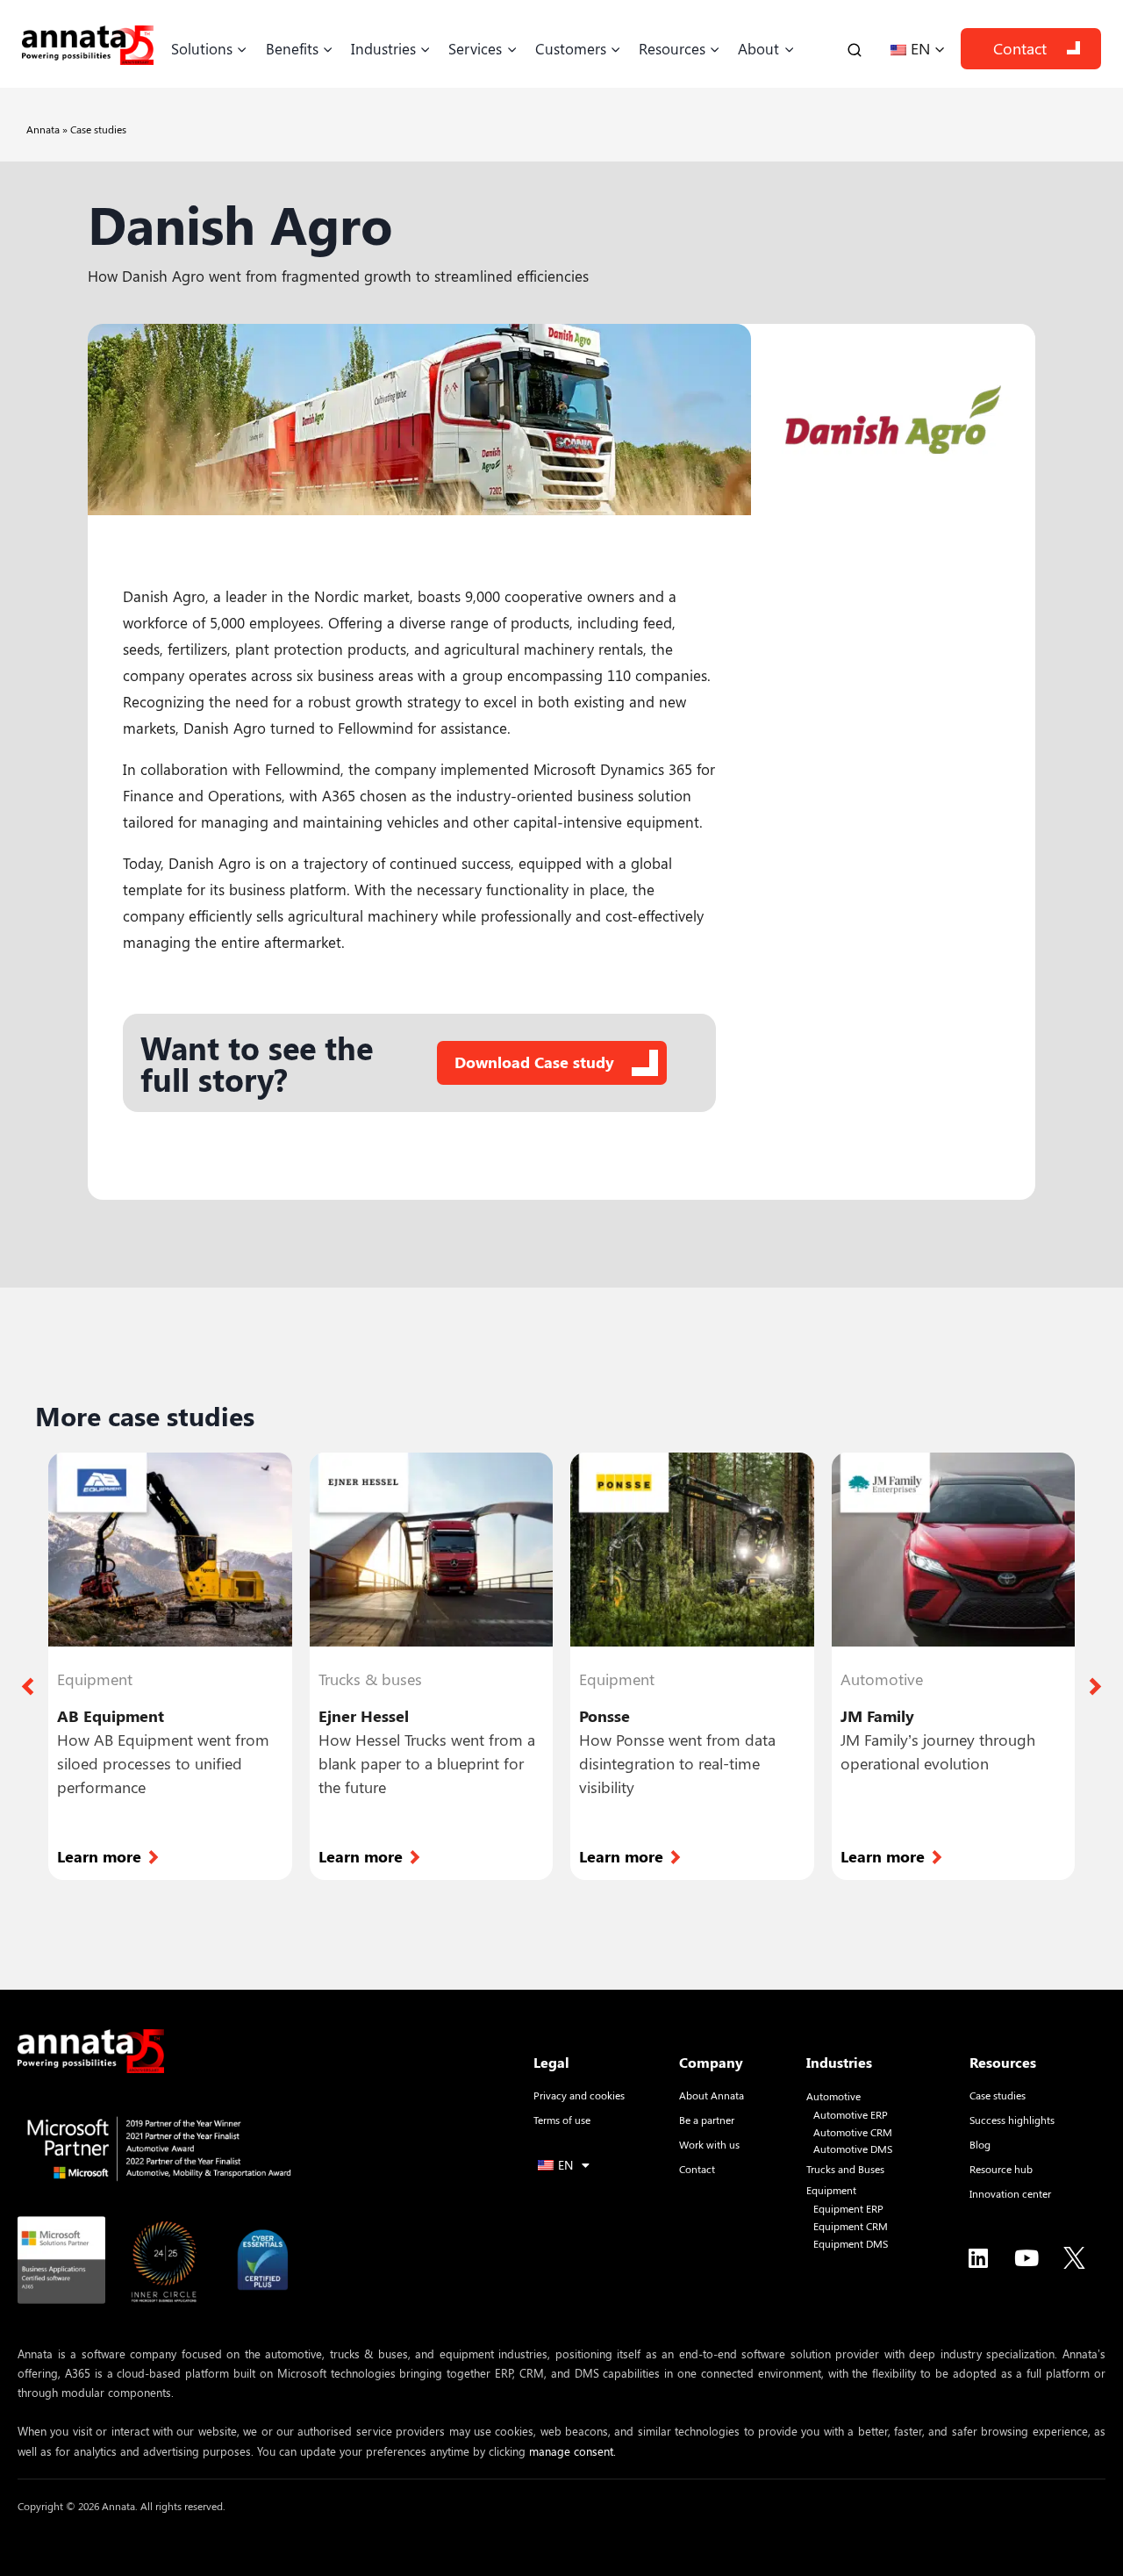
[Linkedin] (978, 2258)
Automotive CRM (853, 2132)
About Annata (712, 2095)
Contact (1020, 48)
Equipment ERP (848, 2209)
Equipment (831, 2190)
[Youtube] (1026, 2258)
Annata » (48, 129)
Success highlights (1012, 2120)
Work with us (709, 2144)
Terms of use (562, 2120)
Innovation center (1010, 2193)
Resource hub (1001, 2169)
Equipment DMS (851, 2244)
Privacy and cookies (579, 2095)
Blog (980, 2144)
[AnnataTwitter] (1075, 2258)
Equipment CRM (851, 2226)
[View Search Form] (855, 49)
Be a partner (707, 2120)
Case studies (98, 129)
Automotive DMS (853, 2149)
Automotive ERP (851, 2115)
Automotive (833, 2096)
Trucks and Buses (845, 2169)
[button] (28, 1686)
